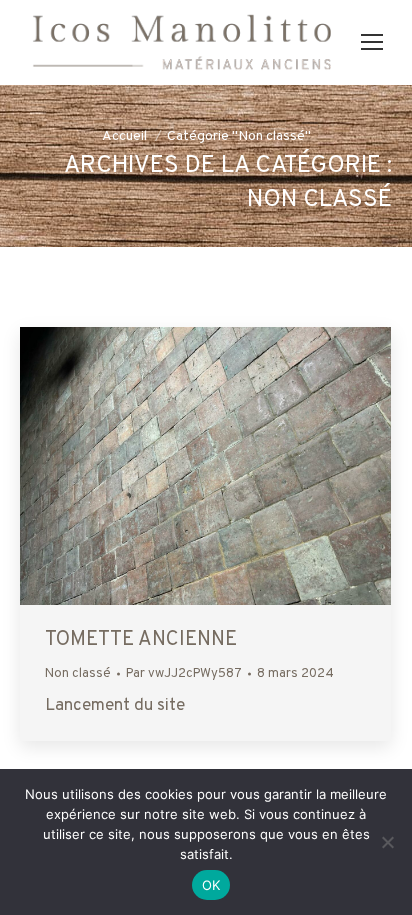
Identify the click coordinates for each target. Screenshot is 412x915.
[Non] (387, 842)
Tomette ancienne (141, 640)
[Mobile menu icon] (372, 42)
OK (211, 885)
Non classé (78, 674)
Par (184, 674)
